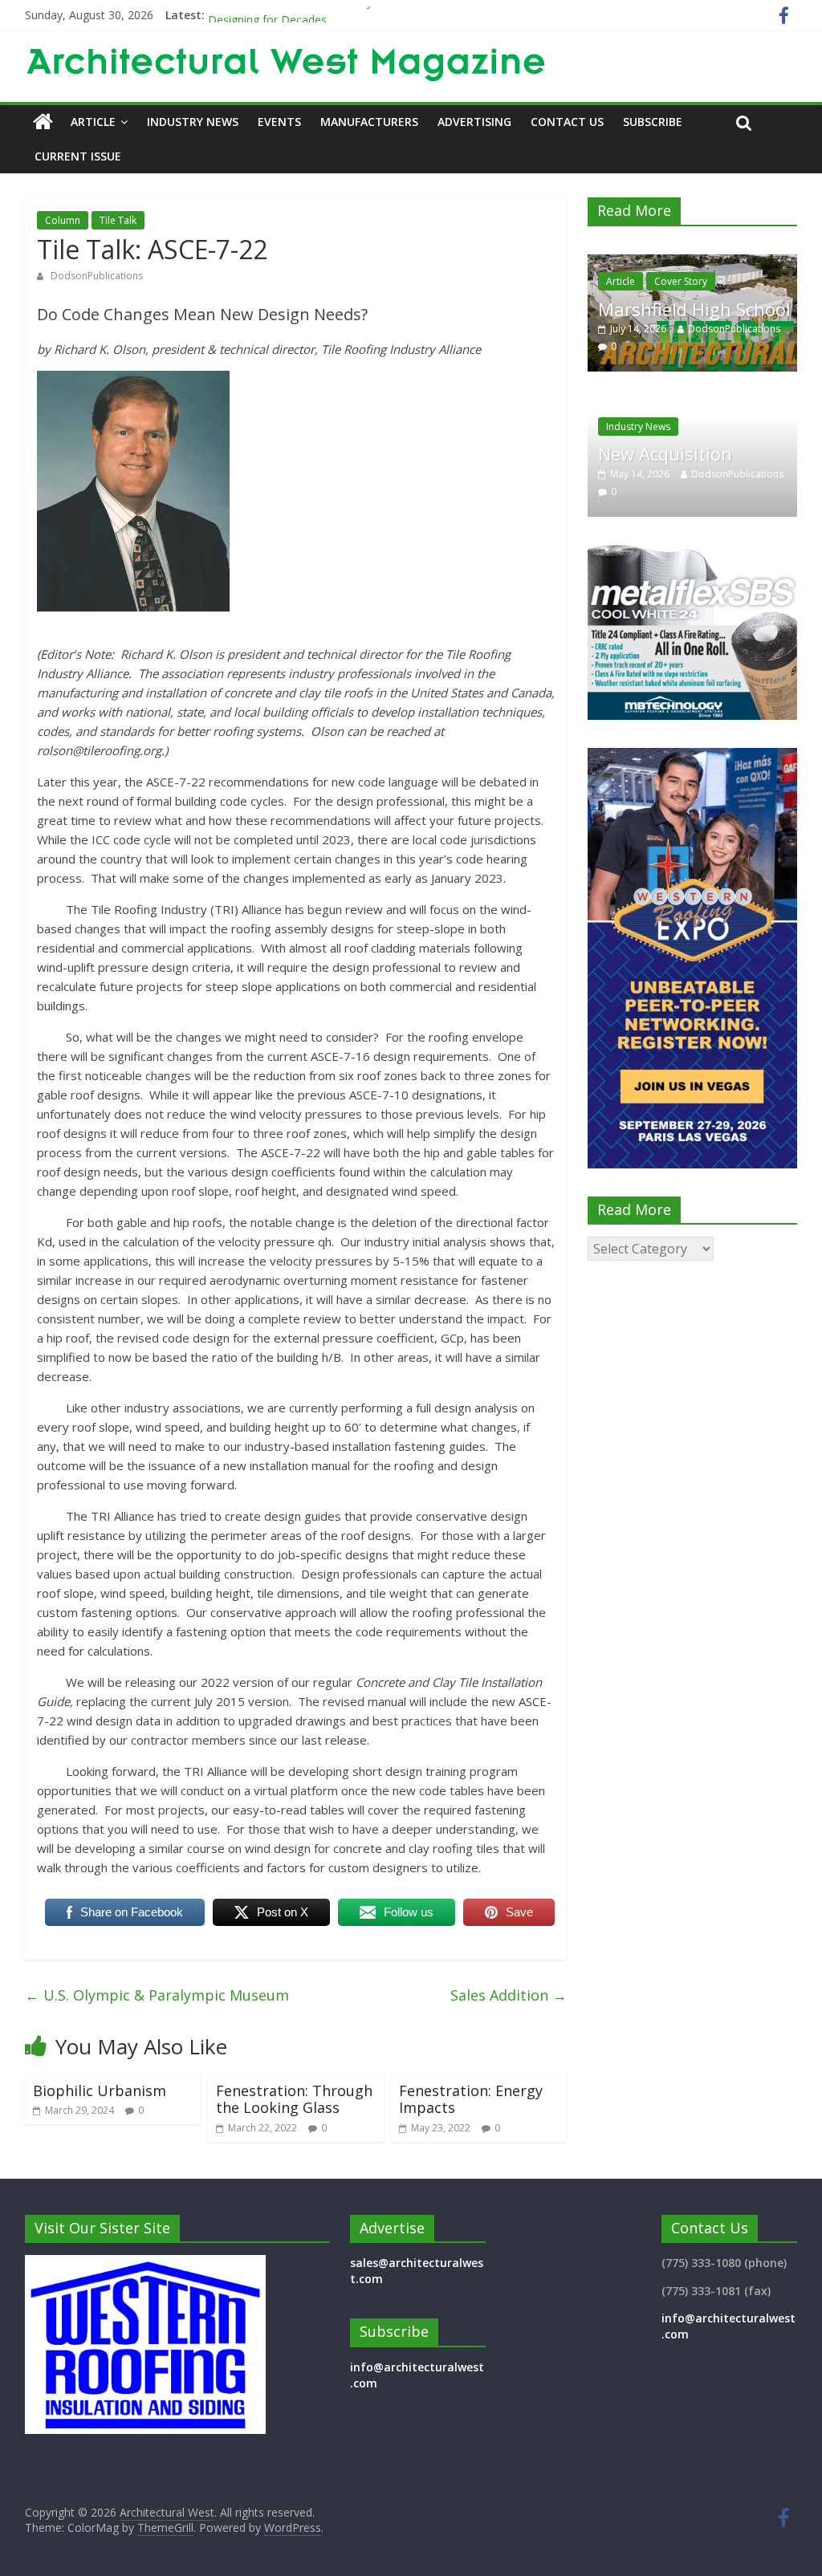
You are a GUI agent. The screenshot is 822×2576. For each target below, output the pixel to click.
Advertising (474, 122)
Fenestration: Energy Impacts (471, 2099)
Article (93, 122)
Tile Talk (118, 220)
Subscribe (653, 122)
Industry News (193, 122)
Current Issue (78, 156)
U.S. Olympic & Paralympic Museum (157, 1995)
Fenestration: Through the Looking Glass (294, 2099)
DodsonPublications (97, 276)
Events (279, 122)
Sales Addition (509, 1995)
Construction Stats (739, 281)
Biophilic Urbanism (100, 2090)
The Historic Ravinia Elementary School (309, 15)
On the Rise (689, 308)
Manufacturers (369, 122)
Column (63, 220)
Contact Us (567, 122)
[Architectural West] (43, 122)
